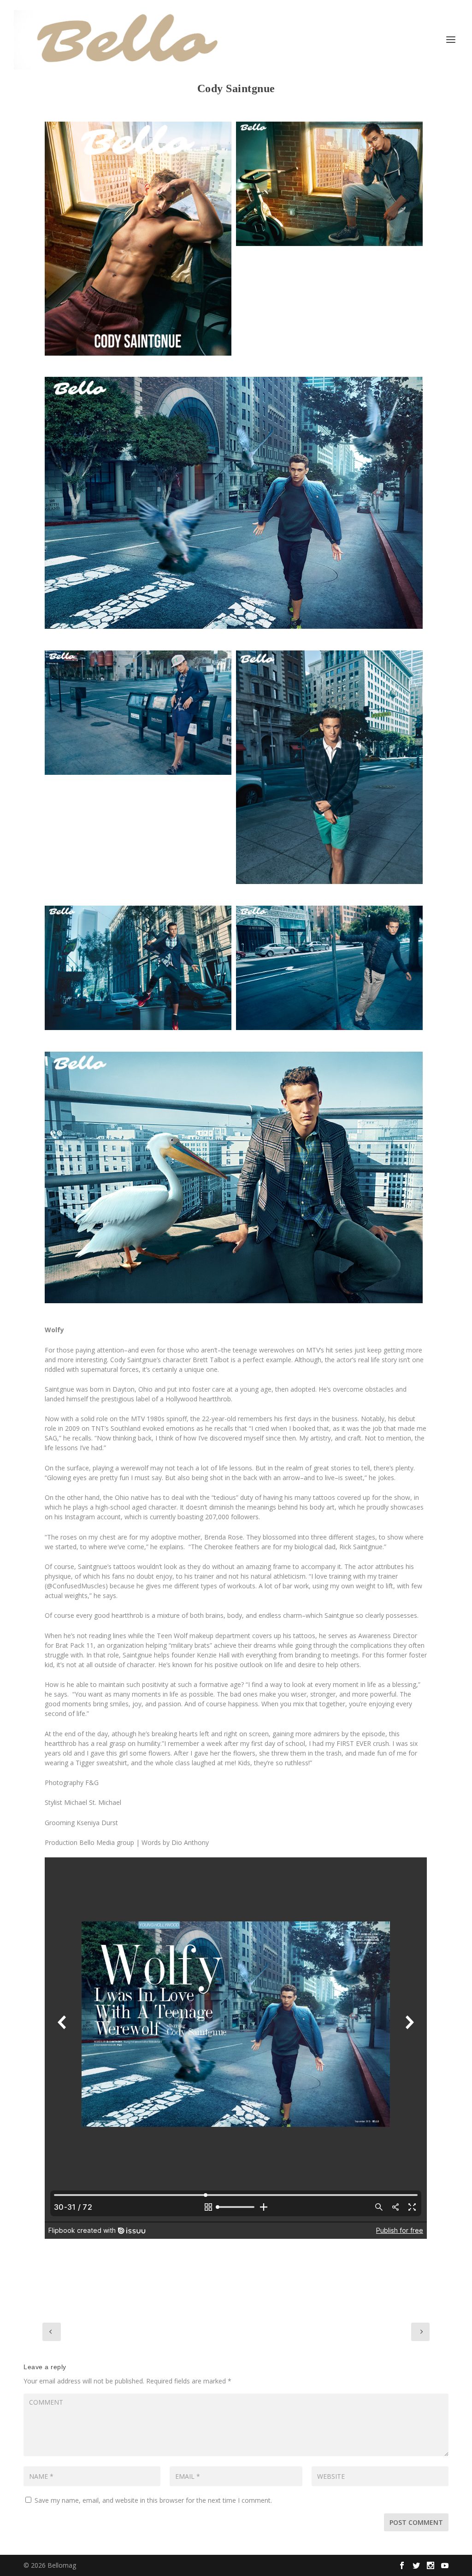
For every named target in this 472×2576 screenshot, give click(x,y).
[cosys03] (233, 1178)
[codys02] (138, 713)
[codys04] (329, 767)
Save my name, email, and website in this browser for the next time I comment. (153, 2500)
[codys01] (138, 238)
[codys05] (138, 968)
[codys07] (233, 503)
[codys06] (329, 968)
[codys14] (329, 184)
